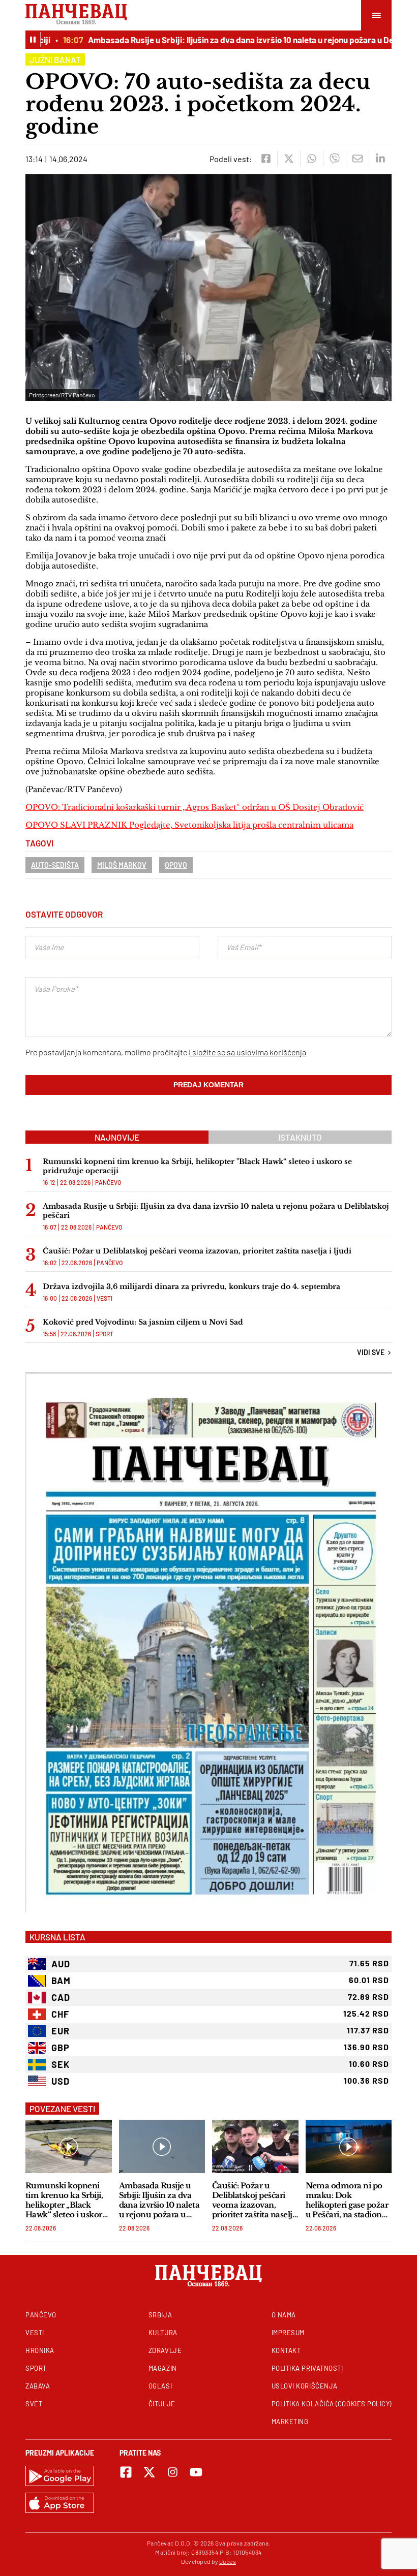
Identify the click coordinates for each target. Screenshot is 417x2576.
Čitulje (162, 2404)
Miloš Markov (122, 865)
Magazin (163, 2368)
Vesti (105, 1298)
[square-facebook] (126, 2472)
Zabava (38, 2386)
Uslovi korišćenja (305, 2386)
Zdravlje (165, 2350)
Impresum (288, 2333)
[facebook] (266, 159)
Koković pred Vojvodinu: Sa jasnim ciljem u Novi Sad (143, 1322)
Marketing (290, 2422)
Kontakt (286, 2350)
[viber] (334, 159)
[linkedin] (380, 159)
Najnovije (117, 1137)
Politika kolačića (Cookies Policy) (332, 2404)
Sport (105, 1334)
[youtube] (196, 2472)
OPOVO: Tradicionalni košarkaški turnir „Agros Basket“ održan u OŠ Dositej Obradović (195, 807)
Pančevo (108, 1182)
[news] (69, 2146)
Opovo (176, 865)
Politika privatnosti (307, 2368)
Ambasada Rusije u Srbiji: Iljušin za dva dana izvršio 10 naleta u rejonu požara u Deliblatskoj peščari (216, 1211)
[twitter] (289, 159)
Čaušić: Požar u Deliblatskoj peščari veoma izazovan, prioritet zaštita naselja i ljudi (197, 1251)
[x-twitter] (149, 2472)
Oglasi (160, 2386)
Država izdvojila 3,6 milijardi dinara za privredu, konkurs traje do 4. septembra (191, 1286)
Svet (34, 2404)
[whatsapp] (311, 159)
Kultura (163, 2333)
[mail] (357, 159)
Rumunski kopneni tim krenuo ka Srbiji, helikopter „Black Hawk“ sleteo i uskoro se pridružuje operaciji (67, 2200)
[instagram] (173, 2472)
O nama (284, 2315)
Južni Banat (55, 59)
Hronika (40, 2350)
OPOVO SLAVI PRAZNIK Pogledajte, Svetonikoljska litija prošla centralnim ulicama (189, 825)
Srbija (160, 2315)
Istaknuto (300, 1137)
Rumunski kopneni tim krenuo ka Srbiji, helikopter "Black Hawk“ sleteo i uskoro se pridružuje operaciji (197, 1166)
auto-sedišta (55, 865)
